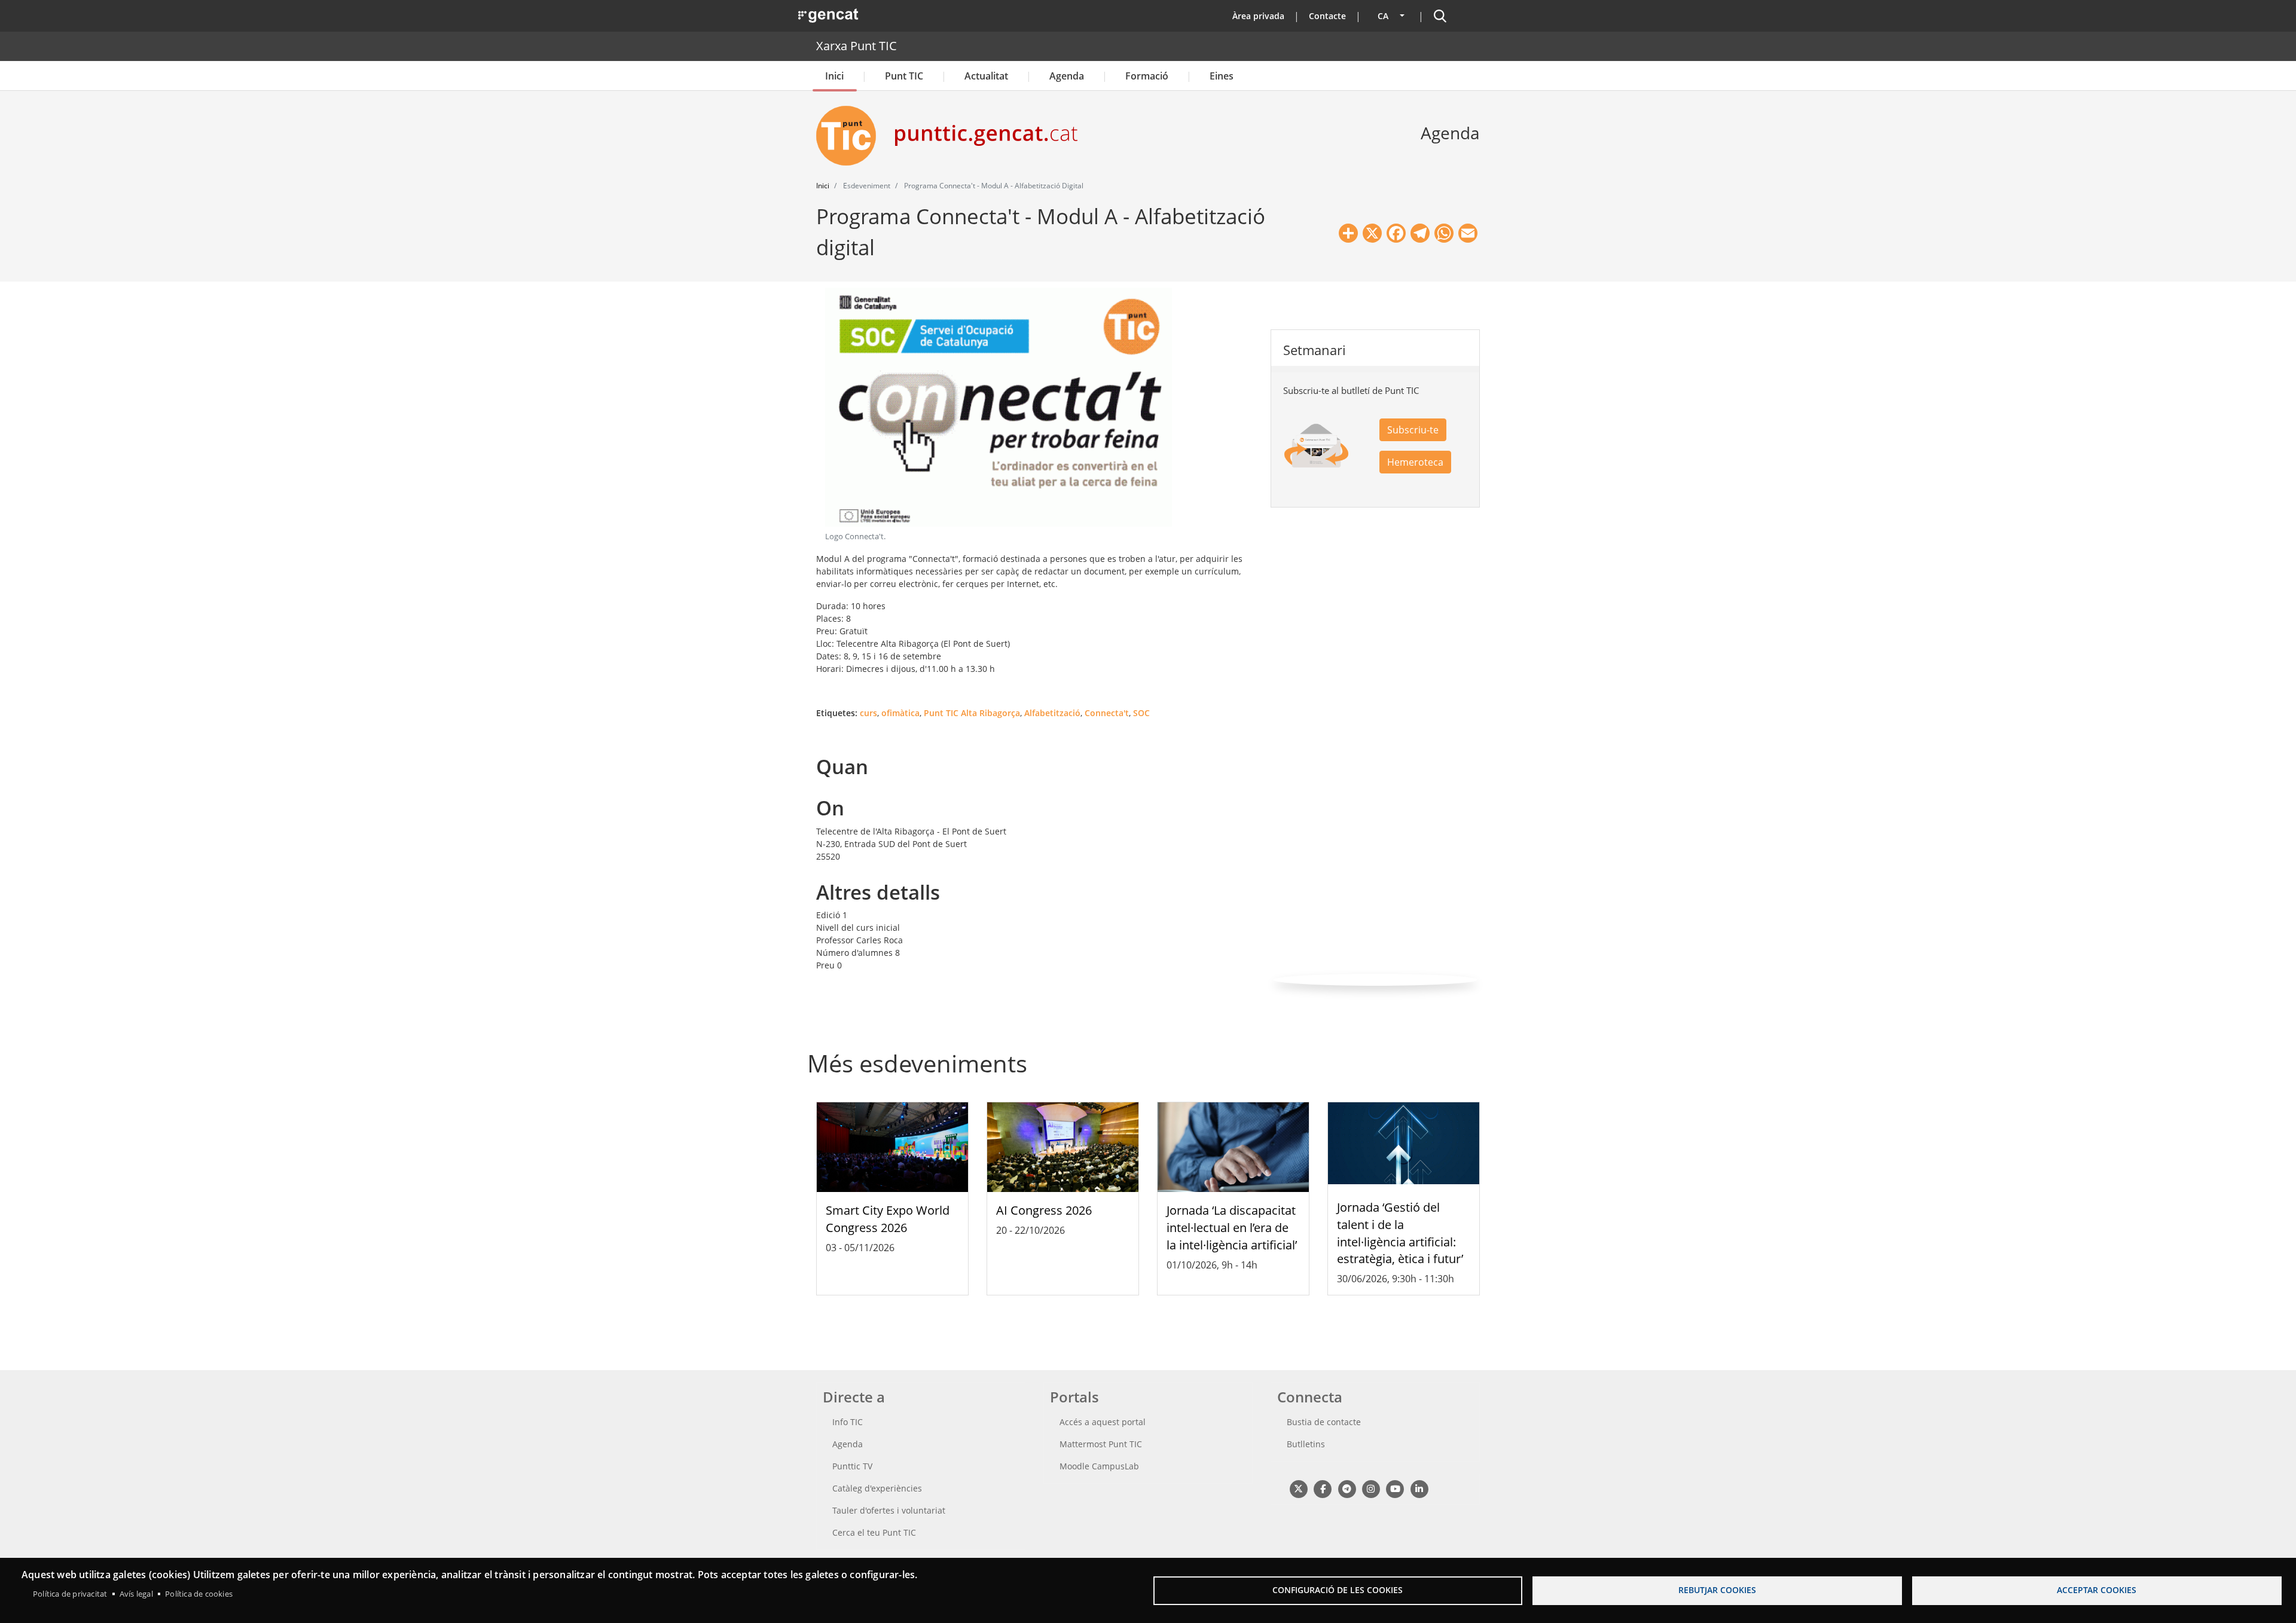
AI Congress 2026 (1044, 1210)
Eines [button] (1222, 76)
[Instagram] (1371, 1488)
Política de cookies (199, 1594)
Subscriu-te (1413, 430)
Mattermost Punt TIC (1101, 1444)
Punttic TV (852, 1466)
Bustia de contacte (1324, 1422)
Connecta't (1107, 713)
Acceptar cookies (2097, 1590)
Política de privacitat (70, 1594)
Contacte (1327, 16)
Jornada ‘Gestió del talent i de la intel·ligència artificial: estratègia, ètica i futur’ (1400, 1233)
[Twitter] (1298, 1488)
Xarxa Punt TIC (857, 46)
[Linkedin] (1419, 1488)
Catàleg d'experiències (877, 1488)
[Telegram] (1347, 1488)
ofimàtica (900, 713)
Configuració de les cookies (1338, 1590)
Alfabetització (1052, 713)
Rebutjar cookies (1717, 1590)
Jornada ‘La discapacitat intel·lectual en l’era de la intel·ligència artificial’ (1232, 1228)
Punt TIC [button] (904, 76)
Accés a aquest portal (1103, 1422)
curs (868, 713)
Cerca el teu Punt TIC (874, 1532)
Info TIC (848, 1422)
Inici (834, 76)
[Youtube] (1395, 1488)
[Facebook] (1322, 1488)
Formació (1147, 76)
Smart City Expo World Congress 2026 (888, 1219)
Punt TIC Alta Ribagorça (972, 713)
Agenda (1067, 76)
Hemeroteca (1415, 462)
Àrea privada (1258, 16)
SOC (1141, 713)
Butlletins (1306, 1444)
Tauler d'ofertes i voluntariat (889, 1510)
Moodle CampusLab (1099, 1466)
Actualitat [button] (986, 76)
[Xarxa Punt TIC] (851, 136)
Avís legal (136, 1594)
